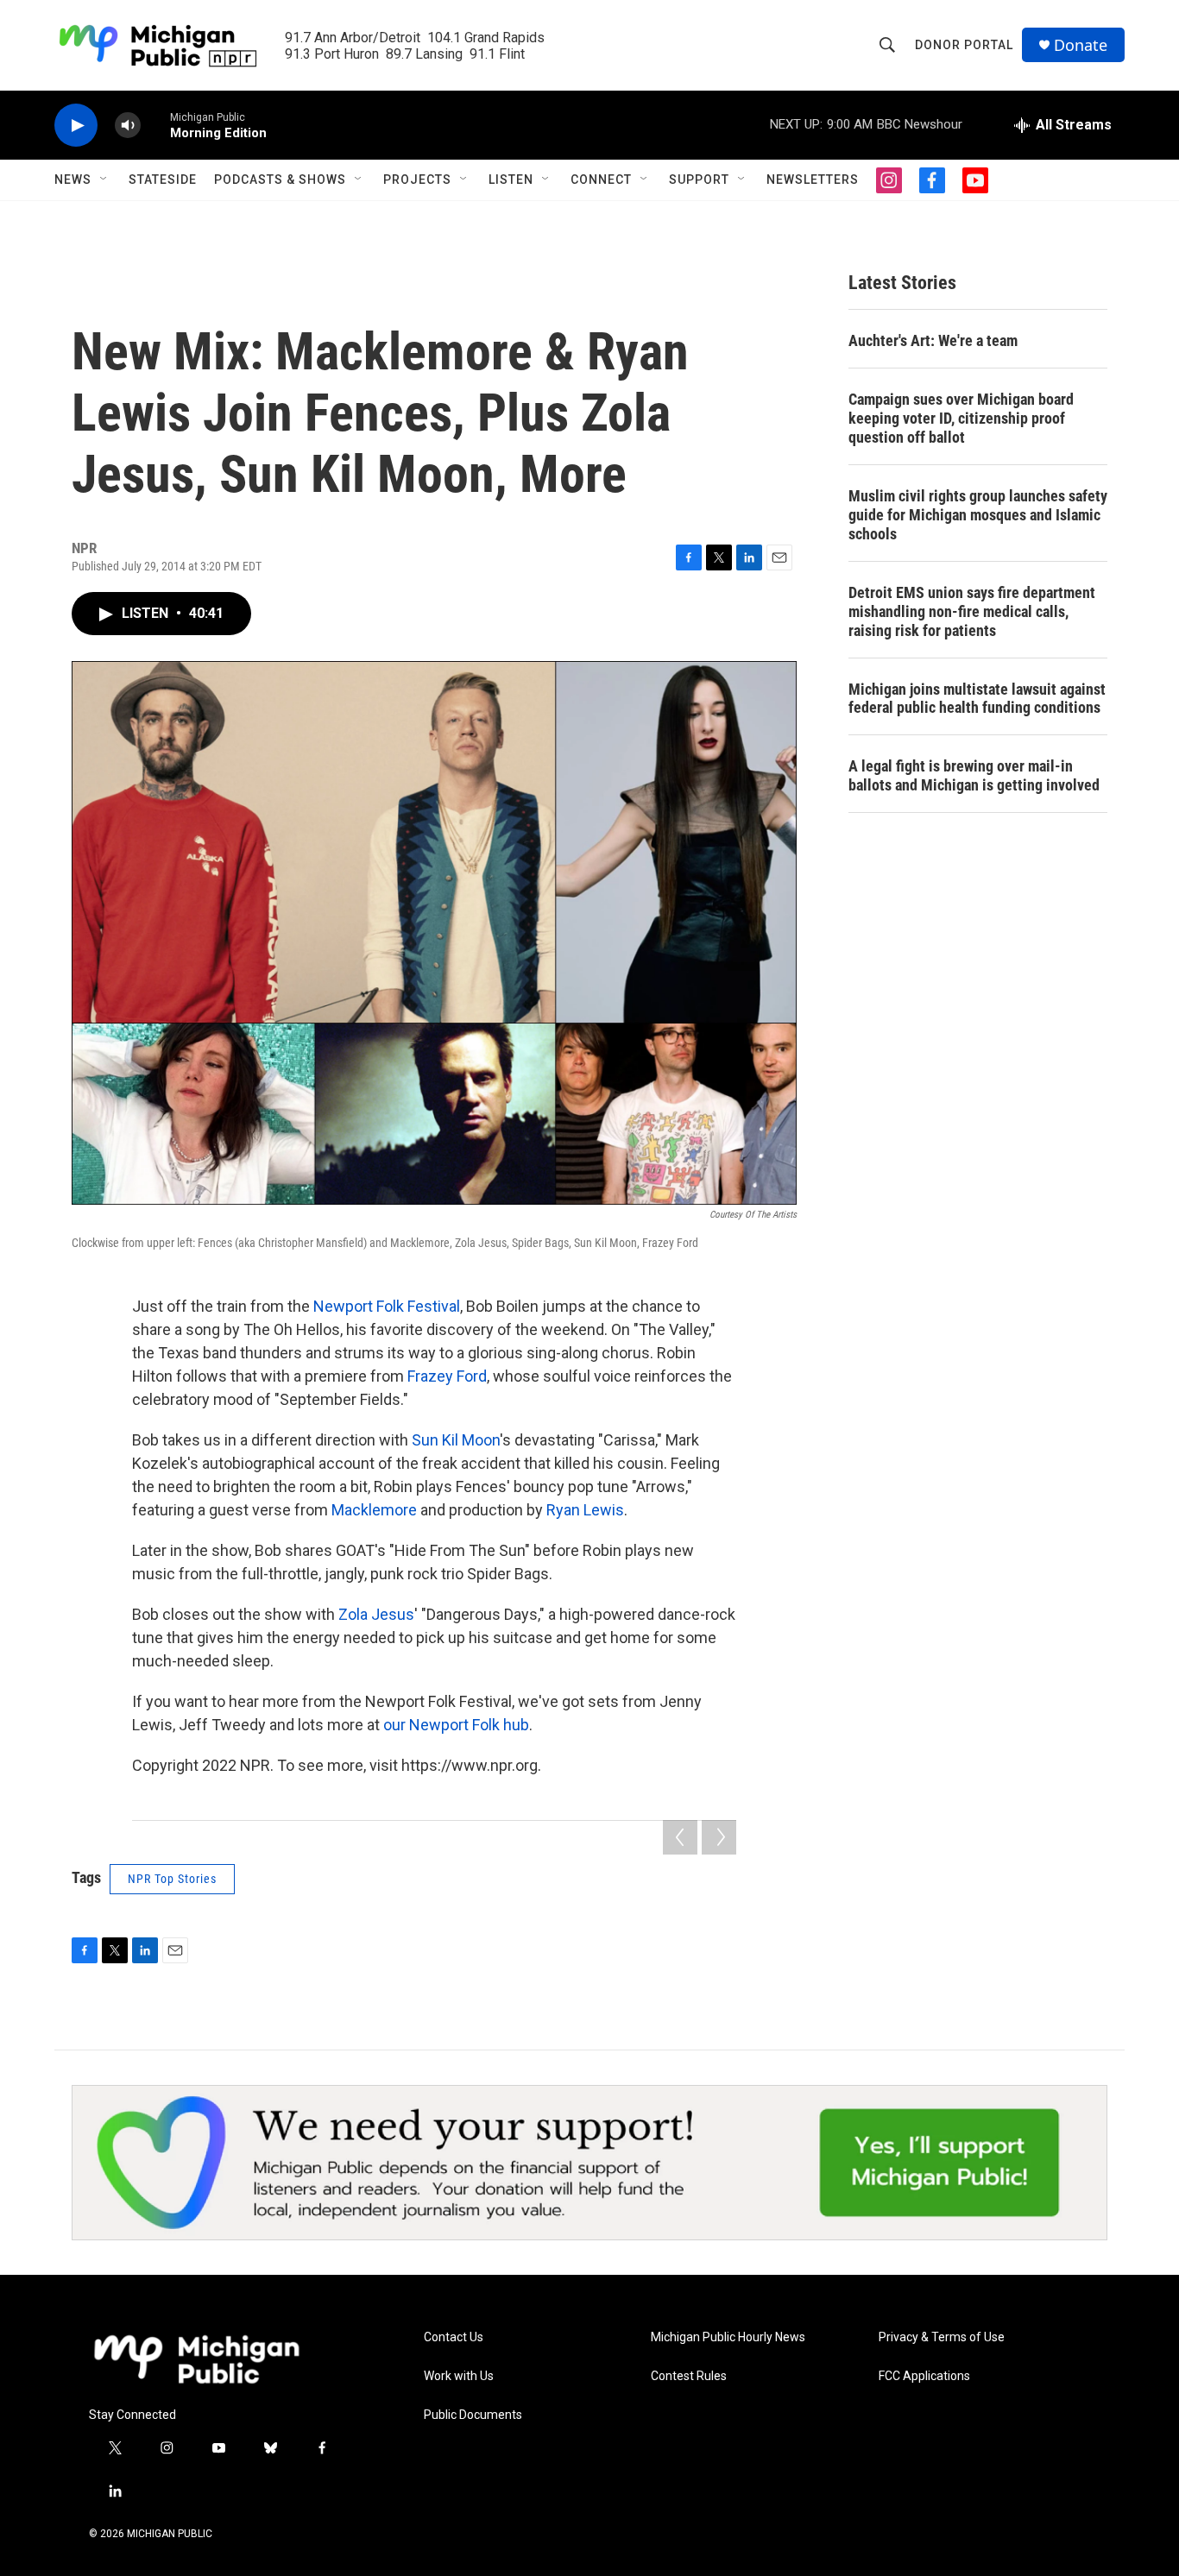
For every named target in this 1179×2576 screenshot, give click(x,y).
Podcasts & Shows (280, 180)
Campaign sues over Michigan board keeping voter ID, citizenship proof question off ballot (961, 418)
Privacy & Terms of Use (942, 2337)
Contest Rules (689, 2376)
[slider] (155, 125)
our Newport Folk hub (456, 1725)
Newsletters (813, 180)
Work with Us (459, 2376)
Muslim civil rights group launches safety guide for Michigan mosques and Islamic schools (978, 515)
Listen (511, 180)
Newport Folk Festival (387, 1306)
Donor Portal (964, 45)
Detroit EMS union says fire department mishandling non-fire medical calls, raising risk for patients (972, 611)
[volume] (128, 126)
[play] (76, 126)
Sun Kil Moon (456, 1440)
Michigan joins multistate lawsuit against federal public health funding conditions (977, 699)
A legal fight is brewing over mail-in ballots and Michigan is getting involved (974, 775)
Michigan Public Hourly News (728, 2337)
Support (699, 180)
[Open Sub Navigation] (104, 180)
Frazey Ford (447, 1376)
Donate (1081, 45)
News (73, 180)
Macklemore (374, 1510)
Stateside (163, 180)
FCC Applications (924, 2376)
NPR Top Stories (172, 1879)
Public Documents (473, 2415)
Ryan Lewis (585, 1510)
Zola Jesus (376, 1614)
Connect (601, 180)
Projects (417, 180)
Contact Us (454, 2337)
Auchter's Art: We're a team (933, 340)
